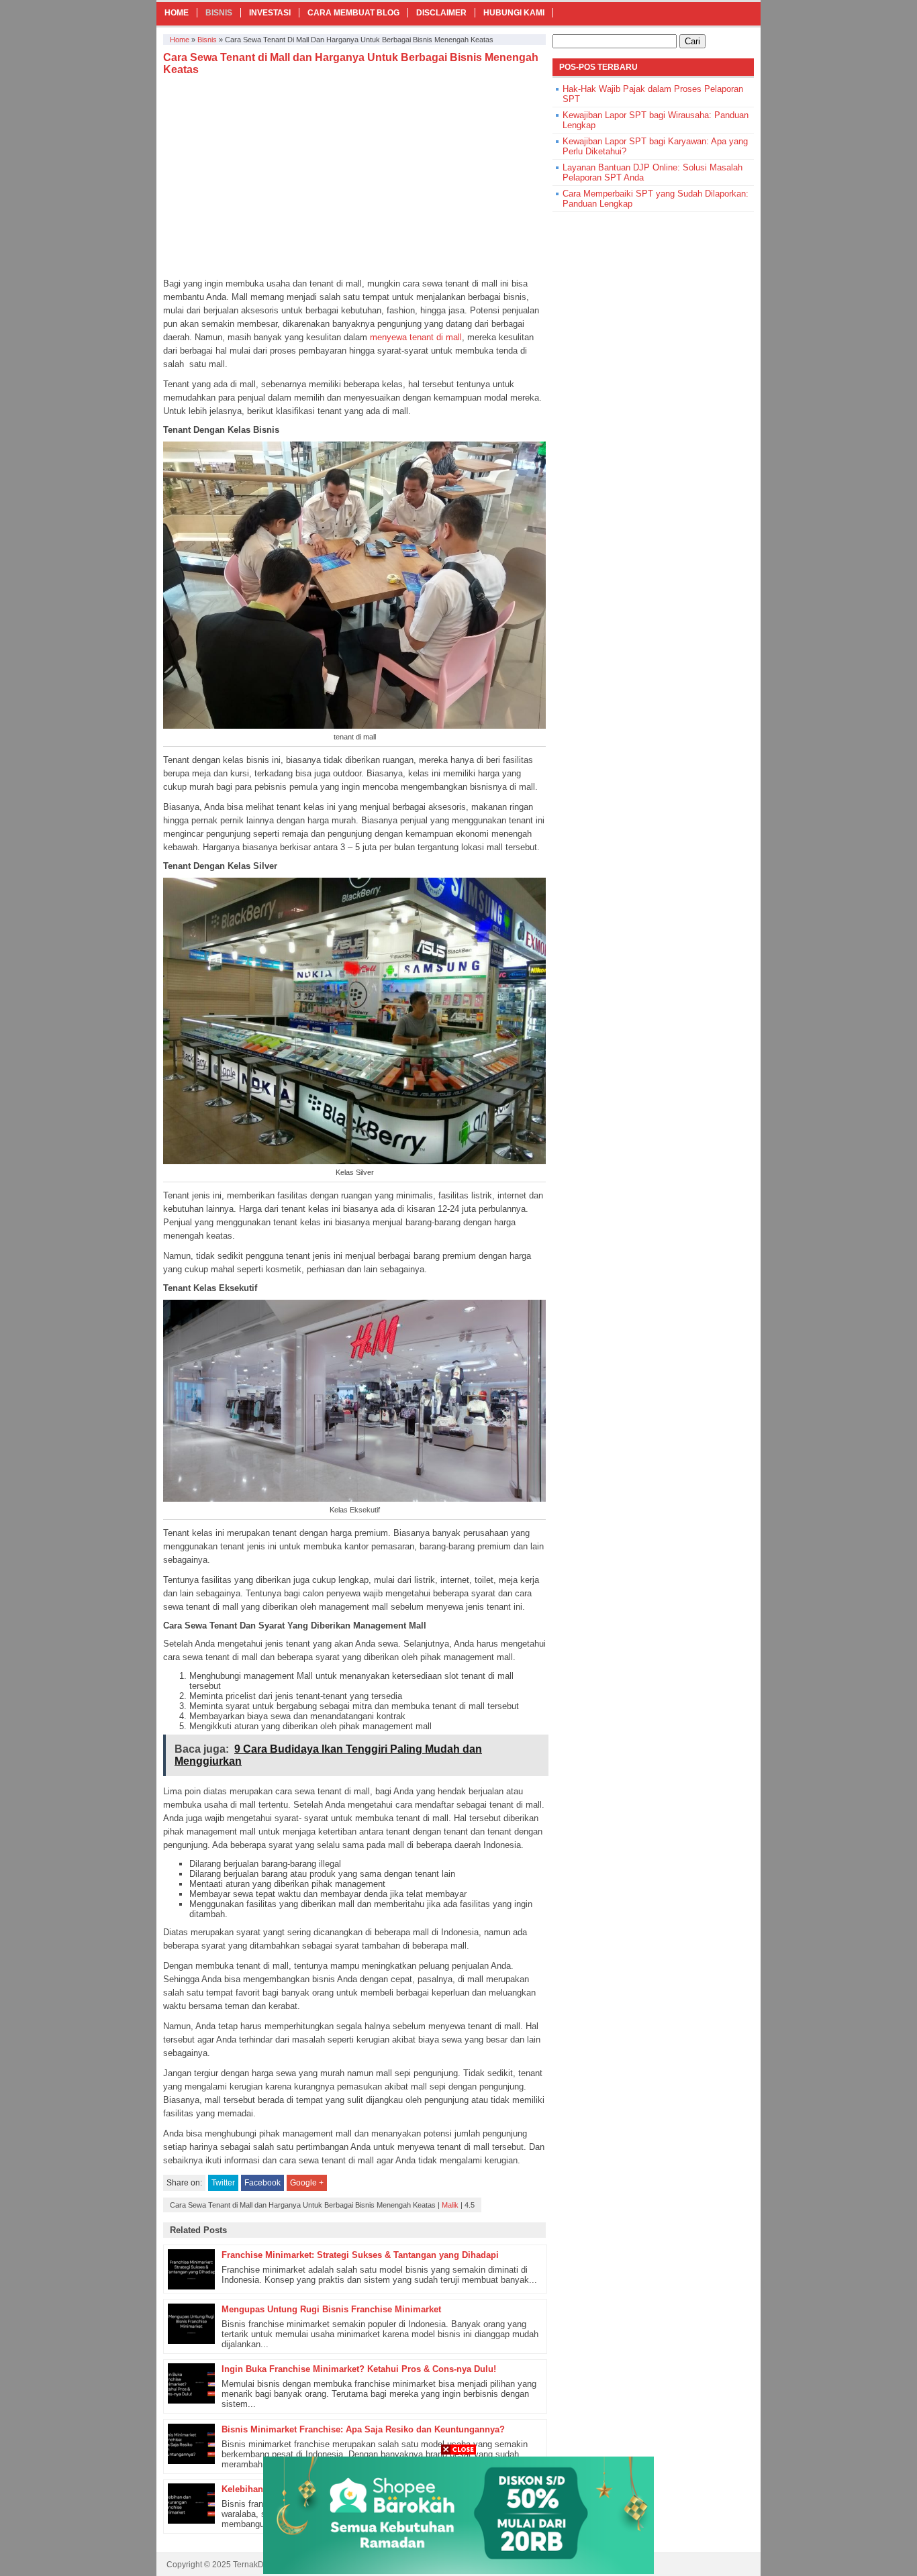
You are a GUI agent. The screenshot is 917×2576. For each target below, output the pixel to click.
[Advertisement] (354, 176)
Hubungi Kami (514, 13)
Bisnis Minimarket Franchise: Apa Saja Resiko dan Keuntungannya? (363, 2429)
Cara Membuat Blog (353, 13)
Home (177, 13)
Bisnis (219, 13)
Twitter (223, 2183)
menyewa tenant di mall (416, 337)
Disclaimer (441, 13)
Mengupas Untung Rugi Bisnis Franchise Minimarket (331, 2309)
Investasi (270, 13)
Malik (450, 2205)
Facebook (262, 2183)
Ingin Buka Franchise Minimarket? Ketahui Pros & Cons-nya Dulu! (359, 2369)
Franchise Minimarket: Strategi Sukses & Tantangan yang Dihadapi (360, 2255)
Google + (307, 2183)
